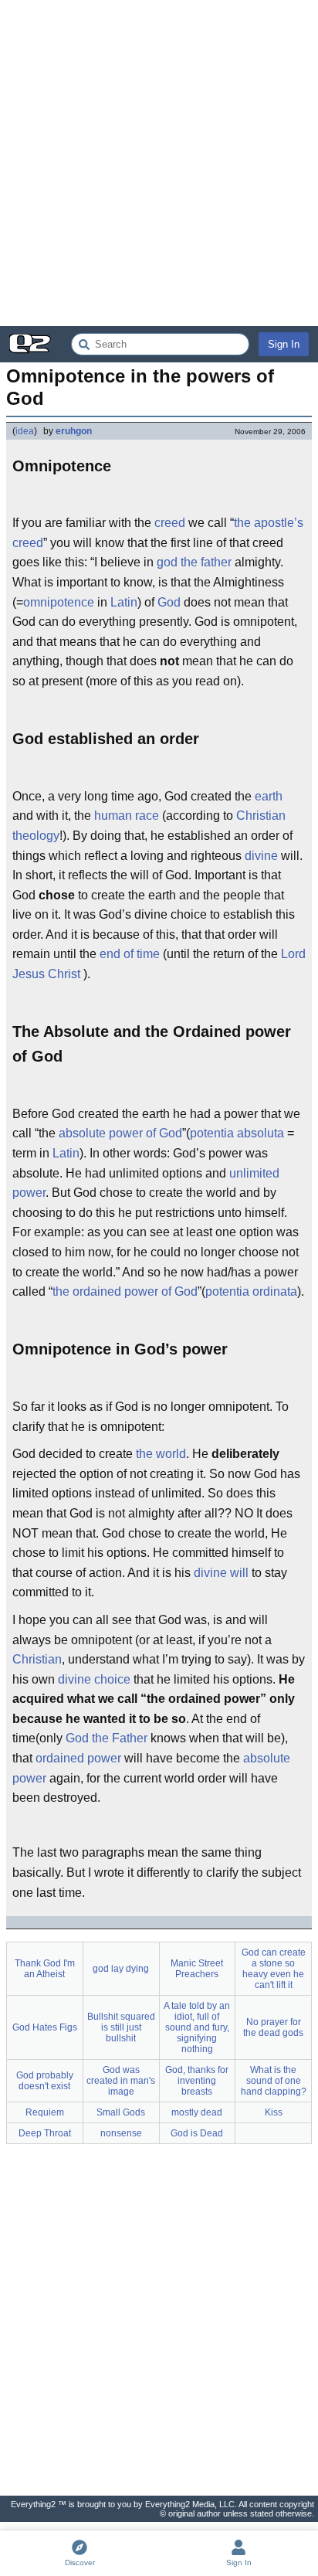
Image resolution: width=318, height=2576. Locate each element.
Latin (124, 602)
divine (261, 856)
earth (269, 796)
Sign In (284, 344)
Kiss (274, 2112)
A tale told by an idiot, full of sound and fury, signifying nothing (197, 2027)
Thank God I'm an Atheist (45, 1969)
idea (25, 431)
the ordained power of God (125, 1291)
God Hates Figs (45, 2027)
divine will (221, 1573)
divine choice (94, 1679)
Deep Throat (45, 2133)
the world (161, 1454)
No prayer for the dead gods (273, 2027)
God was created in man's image (121, 2081)
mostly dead (197, 2112)
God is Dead (197, 2133)
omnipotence (59, 602)
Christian (37, 1659)
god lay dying (121, 1969)
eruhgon (74, 431)
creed (170, 523)
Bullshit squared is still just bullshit (121, 2027)
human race (127, 816)
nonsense (121, 2133)
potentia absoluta (237, 1133)
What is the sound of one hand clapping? (274, 2081)
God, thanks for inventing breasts (197, 2081)
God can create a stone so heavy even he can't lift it (274, 1969)
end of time (130, 954)
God (169, 602)
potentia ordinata (251, 1291)
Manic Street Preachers (197, 1969)
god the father (194, 562)
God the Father (107, 1738)
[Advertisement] (159, 163)
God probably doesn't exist (45, 2081)
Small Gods (121, 2112)
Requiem (45, 2112)
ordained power (78, 1758)
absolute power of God (120, 1133)
